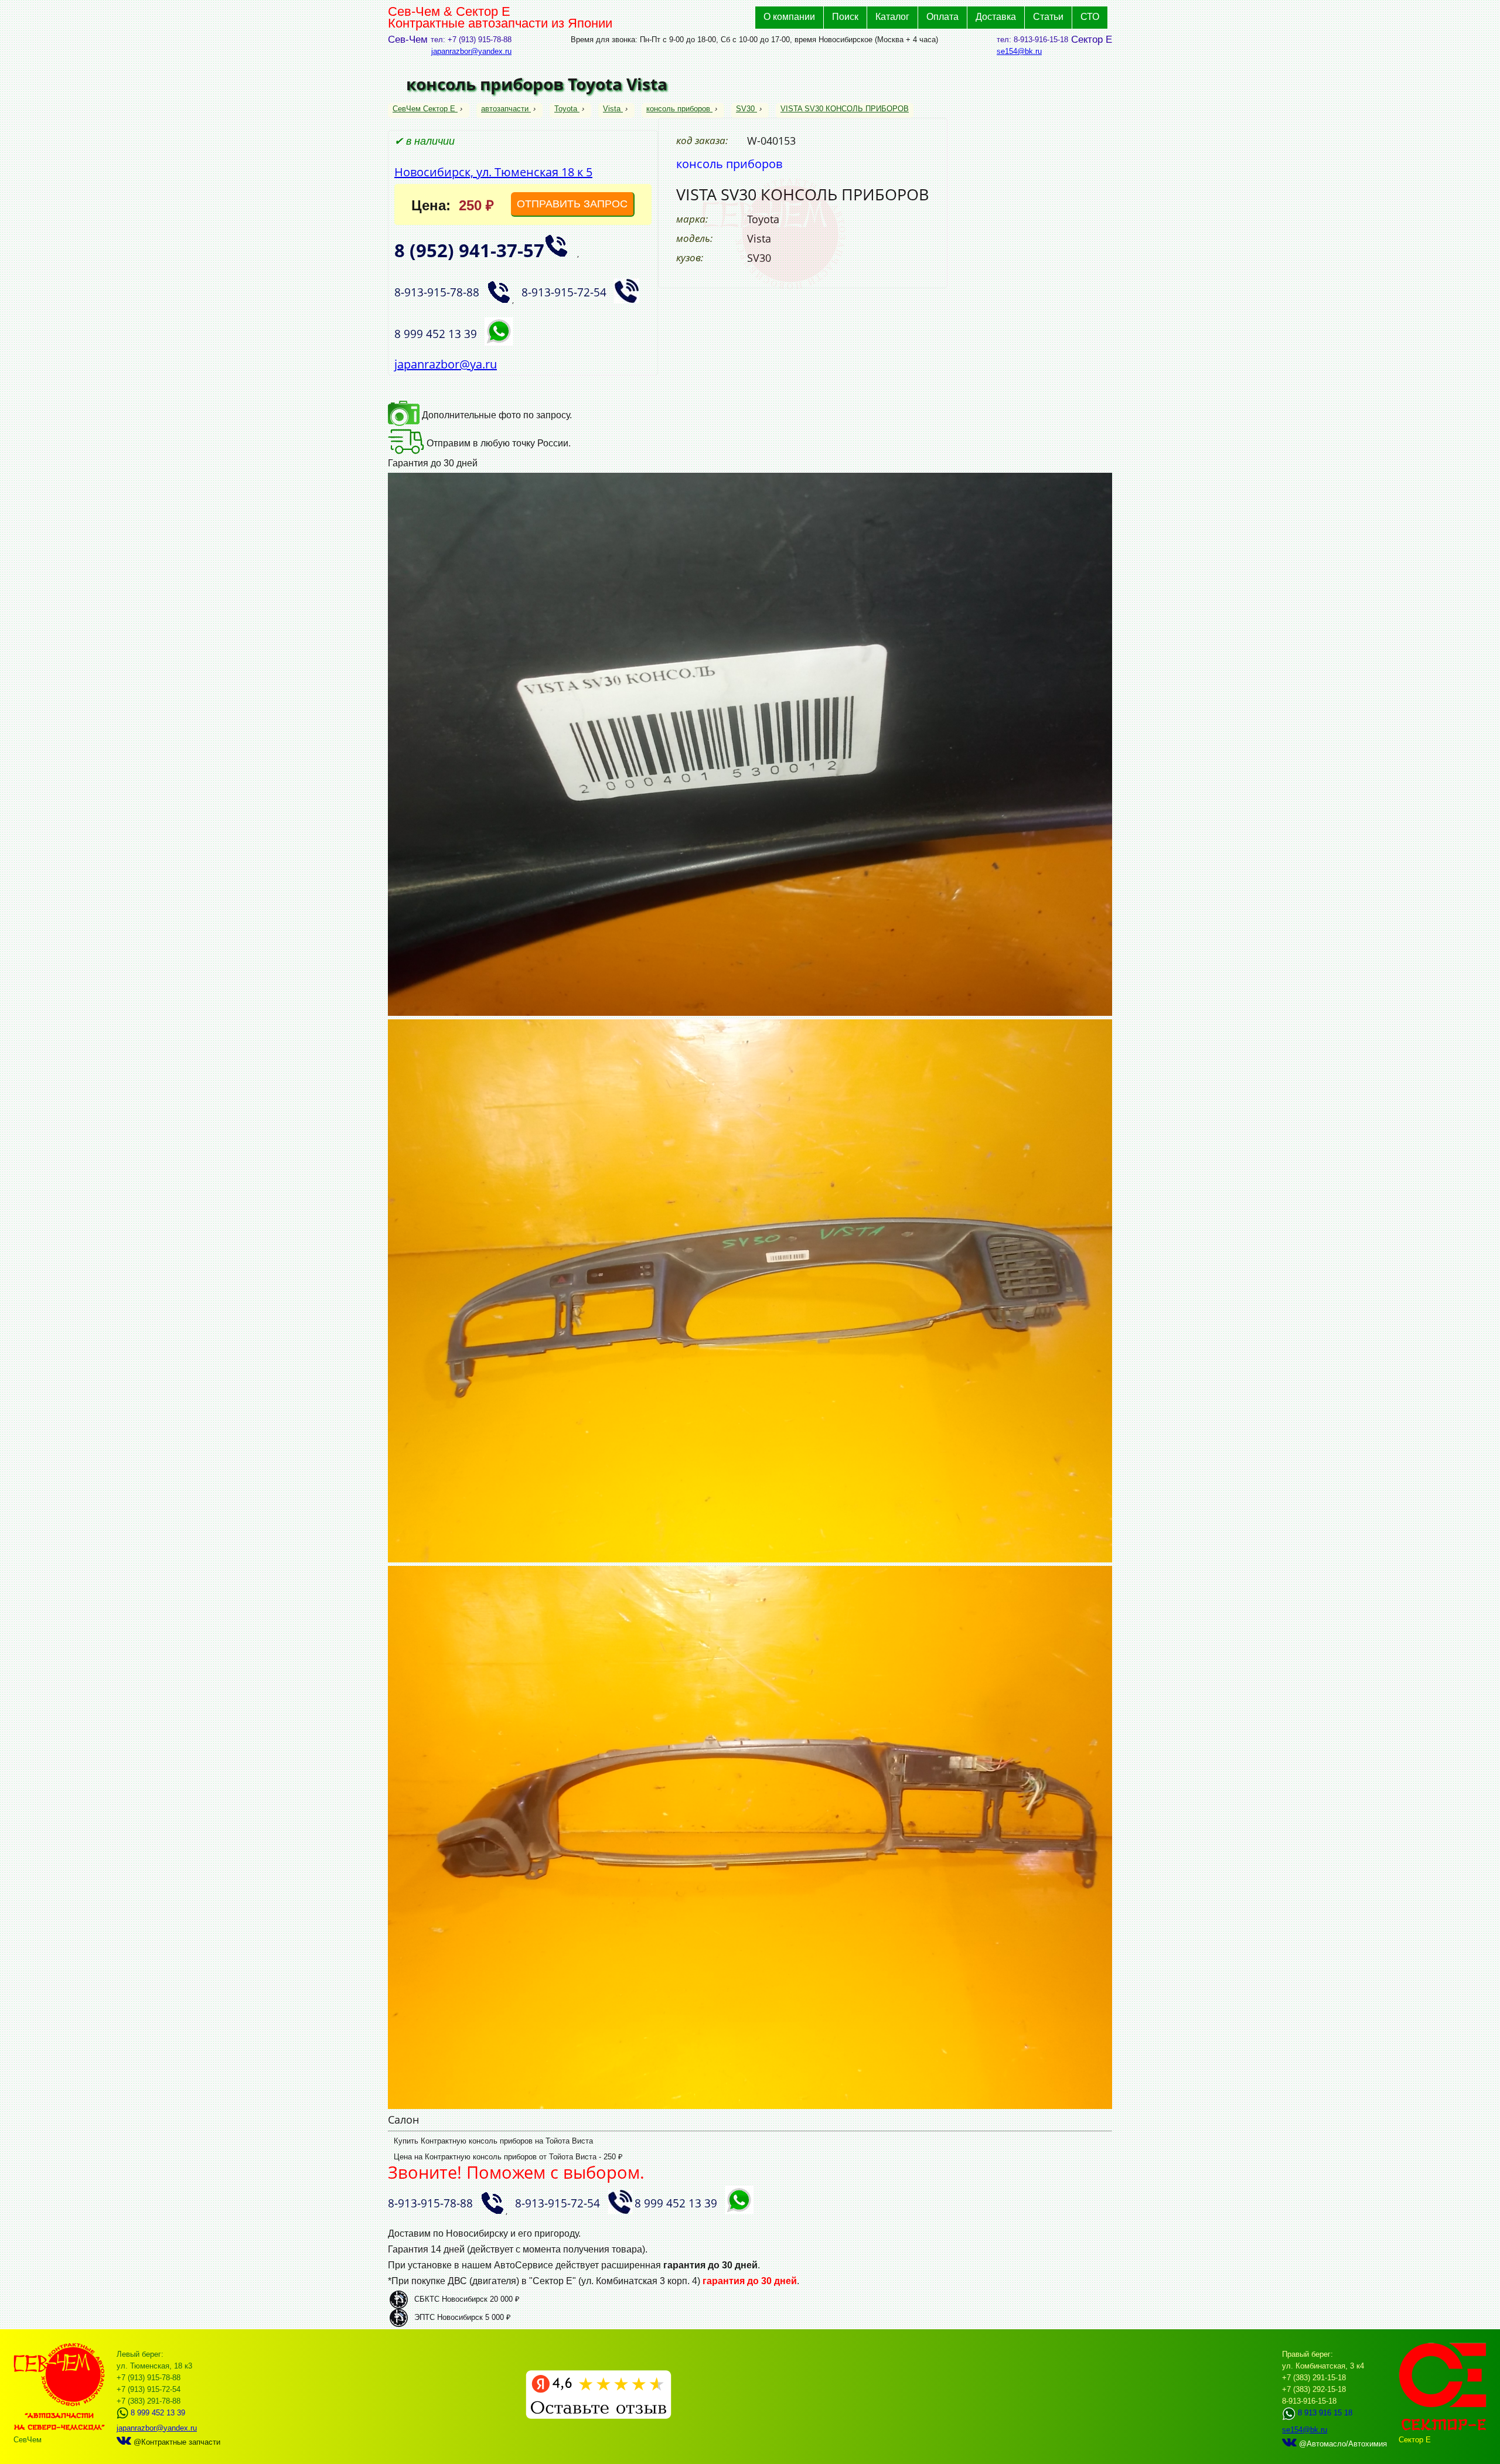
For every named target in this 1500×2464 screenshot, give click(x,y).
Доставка (996, 17)
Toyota (566, 109)
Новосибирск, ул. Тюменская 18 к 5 (493, 172)
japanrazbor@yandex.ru (471, 51)
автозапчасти (505, 109)
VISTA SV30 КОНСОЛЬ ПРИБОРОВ (845, 109)
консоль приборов (678, 109)
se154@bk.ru (1019, 51)
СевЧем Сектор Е (425, 109)
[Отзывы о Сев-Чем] (599, 2416)
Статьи (1048, 17)
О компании (789, 17)
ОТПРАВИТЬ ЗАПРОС (572, 204)
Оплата (942, 17)
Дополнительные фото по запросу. (496, 415)
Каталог (892, 17)
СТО (1090, 17)
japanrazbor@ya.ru (446, 364)
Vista (612, 109)
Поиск (845, 17)
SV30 (745, 109)
